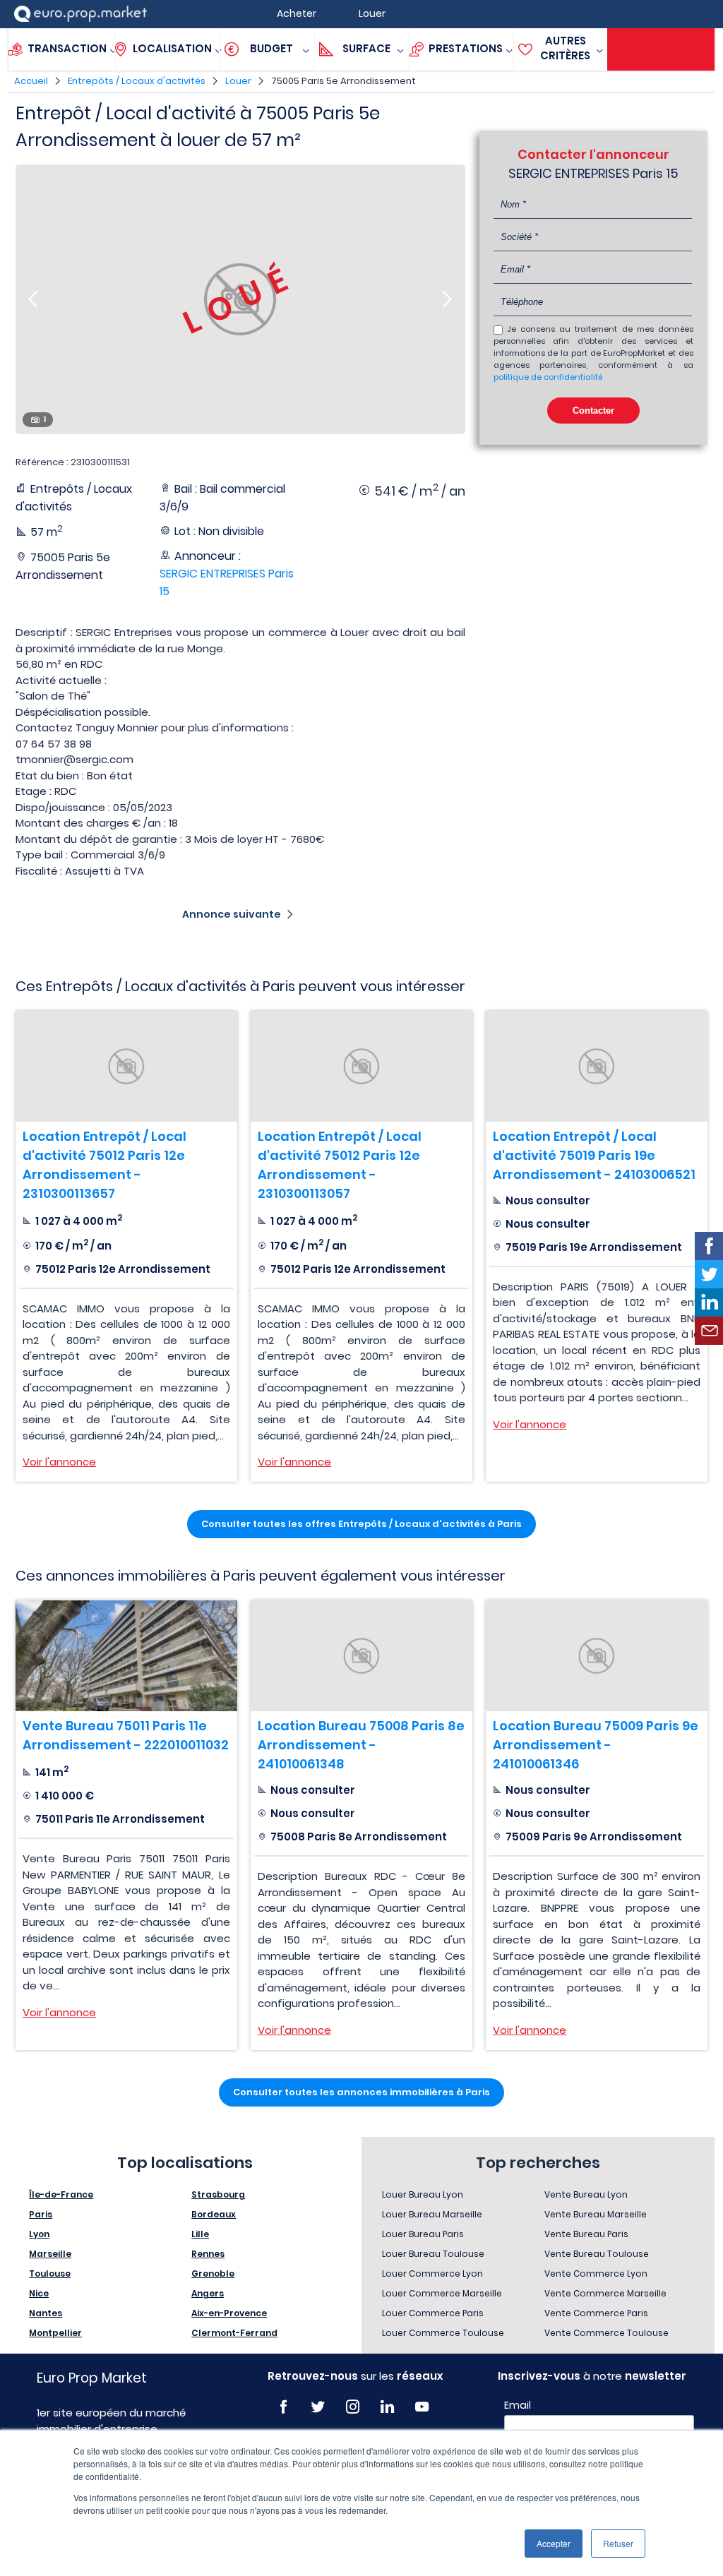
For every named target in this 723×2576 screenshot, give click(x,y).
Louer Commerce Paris (433, 2313)
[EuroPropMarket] (80, 14)
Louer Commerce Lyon (432, 2274)
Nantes (46, 2313)
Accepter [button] (554, 2543)
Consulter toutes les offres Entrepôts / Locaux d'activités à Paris (361, 1524)
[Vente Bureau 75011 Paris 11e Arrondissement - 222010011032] (126, 1656)
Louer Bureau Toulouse (433, 2254)
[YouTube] (422, 2407)
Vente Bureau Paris (586, 2234)
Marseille (50, 2254)
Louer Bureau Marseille (432, 2214)
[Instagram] (353, 2407)
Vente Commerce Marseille (605, 2293)
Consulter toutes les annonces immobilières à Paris (361, 2092)
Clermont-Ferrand (234, 2333)
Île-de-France (61, 2194)
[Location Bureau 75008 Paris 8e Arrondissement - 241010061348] (361, 1656)
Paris (41, 2214)
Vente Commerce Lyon (596, 2274)
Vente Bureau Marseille (596, 2214)
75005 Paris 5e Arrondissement (343, 81)
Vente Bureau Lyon (586, 2194)
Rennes (208, 2254)
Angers (208, 2293)
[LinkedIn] (387, 2407)
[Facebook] (283, 2407)
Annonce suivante (232, 914)
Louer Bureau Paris (423, 2234)
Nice (39, 2293)
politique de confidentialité (548, 377)
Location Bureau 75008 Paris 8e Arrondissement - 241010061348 (361, 1745)
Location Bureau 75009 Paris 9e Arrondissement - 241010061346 (596, 1745)
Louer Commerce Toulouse (443, 2333)
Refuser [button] (618, 2543)
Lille (200, 2234)
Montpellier (55, 2333)
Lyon (39, 2234)
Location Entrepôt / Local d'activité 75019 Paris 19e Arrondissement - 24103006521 (594, 1155)
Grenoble (213, 2274)
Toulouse (50, 2274)
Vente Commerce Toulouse (607, 2333)
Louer (238, 81)
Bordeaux (214, 2214)
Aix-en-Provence (229, 2313)
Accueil (31, 81)
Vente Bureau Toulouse (597, 2254)
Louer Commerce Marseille (442, 2293)
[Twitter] (318, 2407)
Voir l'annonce (59, 1462)
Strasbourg (218, 2194)
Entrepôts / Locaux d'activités (137, 81)
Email (518, 2405)
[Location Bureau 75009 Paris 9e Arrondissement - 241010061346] (597, 1656)
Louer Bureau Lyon (423, 2194)
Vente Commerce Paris (596, 2313)
